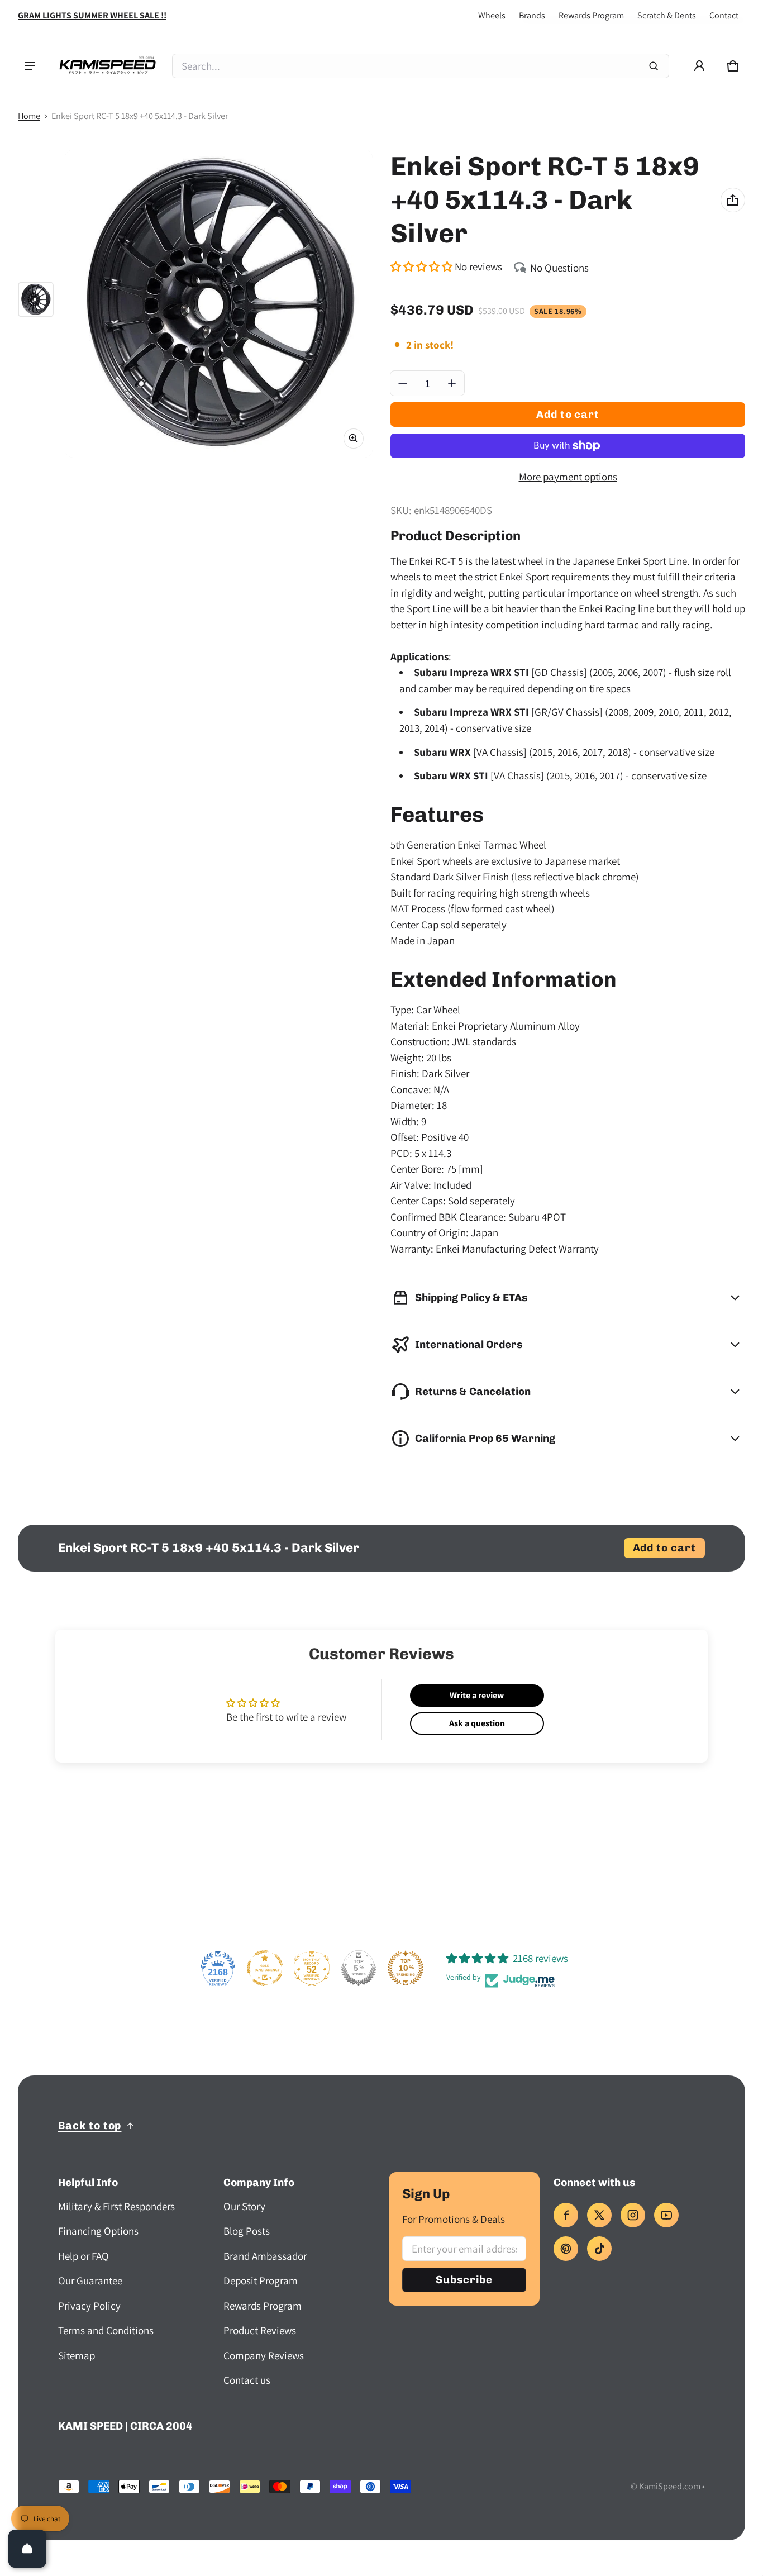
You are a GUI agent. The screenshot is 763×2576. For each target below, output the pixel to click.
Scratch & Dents (667, 15)
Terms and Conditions (106, 2330)
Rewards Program (591, 15)
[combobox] (421, 66)
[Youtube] (666, 2215)
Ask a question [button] (477, 1723)
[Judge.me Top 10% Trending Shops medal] (406, 1968)
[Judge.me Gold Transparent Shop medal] (265, 1968)
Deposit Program (261, 2280)
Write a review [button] (477, 1695)
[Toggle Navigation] (30, 66)
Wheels (492, 15)
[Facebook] (566, 2215)
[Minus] (403, 383)
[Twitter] (599, 2215)
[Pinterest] (566, 2249)
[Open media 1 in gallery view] (36, 299)
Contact (724, 15)
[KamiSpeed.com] (107, 66)
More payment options (568, 477)
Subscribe (464, 2280)
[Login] (699, 66)
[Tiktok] (599, 2249)
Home (29, 116)
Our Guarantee (90, 2280)
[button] (733, 66)
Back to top (90, 2125)
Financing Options (98, 2231)
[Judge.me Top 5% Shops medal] (359, 1968)
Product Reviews (260, 2330)
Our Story (244, 2206)
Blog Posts (247, 2231)
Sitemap (77, 2355)
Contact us (247, 2380)
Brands (532, 15)
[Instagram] (633, 2215)
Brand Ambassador (265, 2256)
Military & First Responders (116, 2206)
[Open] (27, 2549)
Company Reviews (264, 2355)
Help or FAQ (84, 2256)
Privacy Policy (89, 2306)
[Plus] (452, 383)
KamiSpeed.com (670, 2486)
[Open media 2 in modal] (219, 304)
